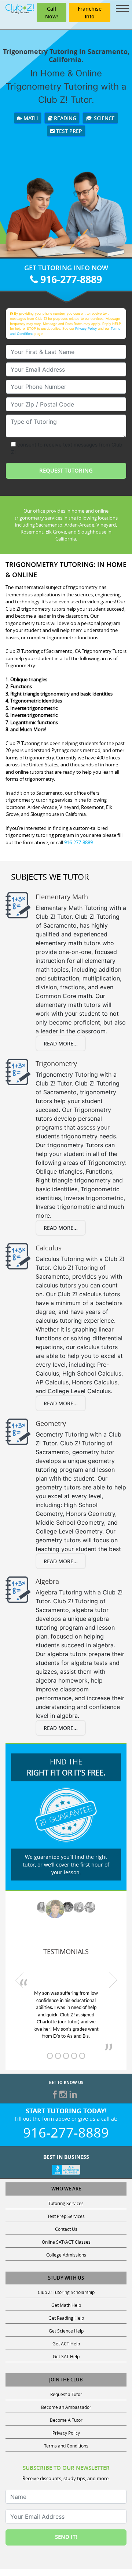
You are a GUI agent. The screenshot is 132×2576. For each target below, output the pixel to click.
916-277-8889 (70, 279)
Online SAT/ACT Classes (66, 2242)
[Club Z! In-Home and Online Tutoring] (20, 8)
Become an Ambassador (66, 2407)
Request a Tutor (66, 2394)
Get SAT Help (66, 2356)
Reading (64, 118)
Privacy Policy (86, 328)
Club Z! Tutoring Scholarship (66, 2292)
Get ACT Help (66, 2344)
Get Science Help (66, 2331)
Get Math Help (66, 2305)
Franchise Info (90, 12)
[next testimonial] (113, 1980)
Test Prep (68, 131)
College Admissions (66, 2255)
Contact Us (66, 2229)
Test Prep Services (66, 2216)
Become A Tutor (66, 2420)
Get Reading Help (66, 2318)
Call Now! (52, 12)
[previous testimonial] (19, 1980)
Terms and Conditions (66, 2446)
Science (104, 118)
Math (30, 118)
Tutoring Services (66, 2203)
